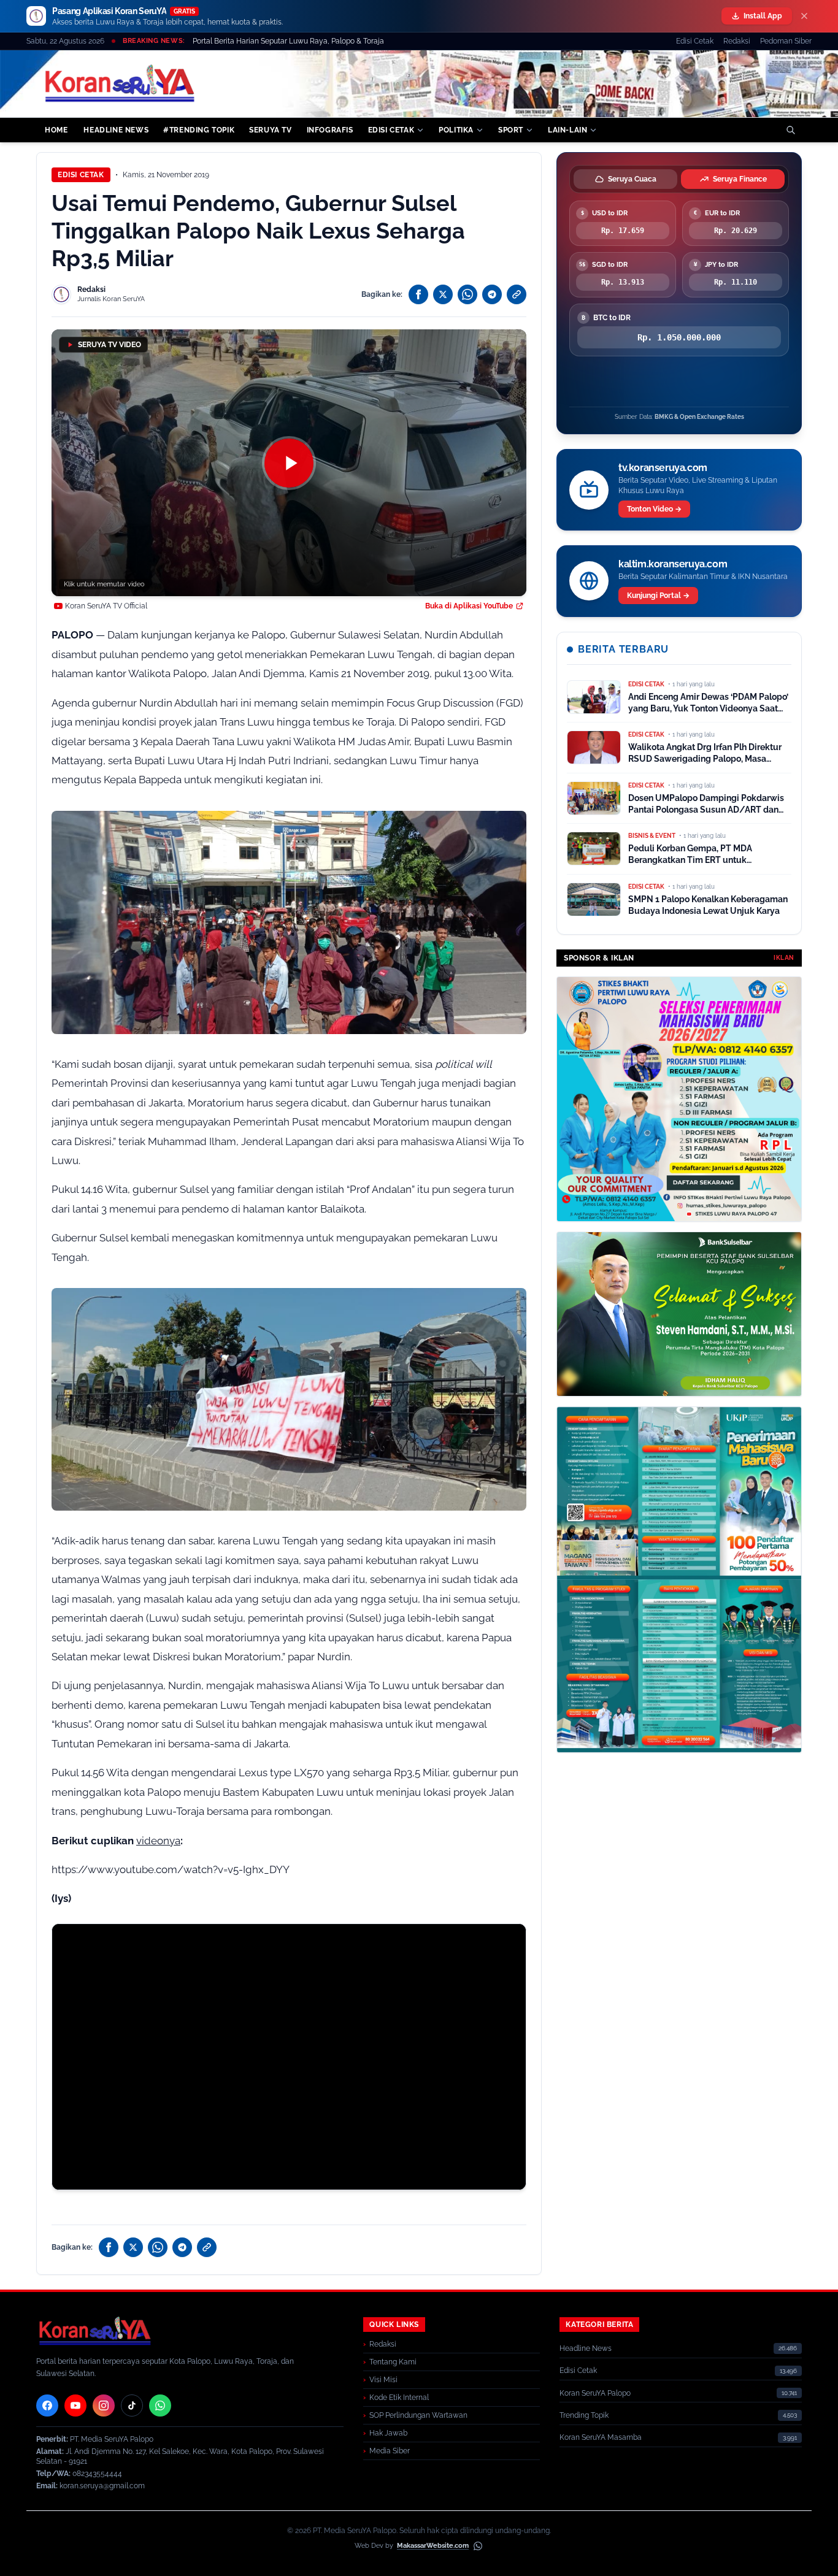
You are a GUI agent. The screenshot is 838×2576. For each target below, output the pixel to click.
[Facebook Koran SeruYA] (47, 2405)
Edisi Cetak (695, 41)
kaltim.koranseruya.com (673, 564)
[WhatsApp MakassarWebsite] (478, 2546)
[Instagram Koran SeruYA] (104, 2405)
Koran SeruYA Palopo (595, 2393)
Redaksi (737, 41)
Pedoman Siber (786, 41)
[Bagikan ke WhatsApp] (467, 294)
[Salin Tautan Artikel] (517, 294)
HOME (56, 130)
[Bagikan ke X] (443, 294)
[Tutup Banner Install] (804, 16)
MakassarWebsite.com (433, 2546)
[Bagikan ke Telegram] (492, 294)
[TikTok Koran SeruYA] (132, 2405)
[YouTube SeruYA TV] (75, 2405)
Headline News (586, 2348)
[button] (289, 463)
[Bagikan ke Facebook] (418, 294)
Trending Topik (584, 2415)
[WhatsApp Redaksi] (160, 2405)
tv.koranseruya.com (663, 468)
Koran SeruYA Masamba (601, 2437)
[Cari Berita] (791, 130)
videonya (158, 1841)
